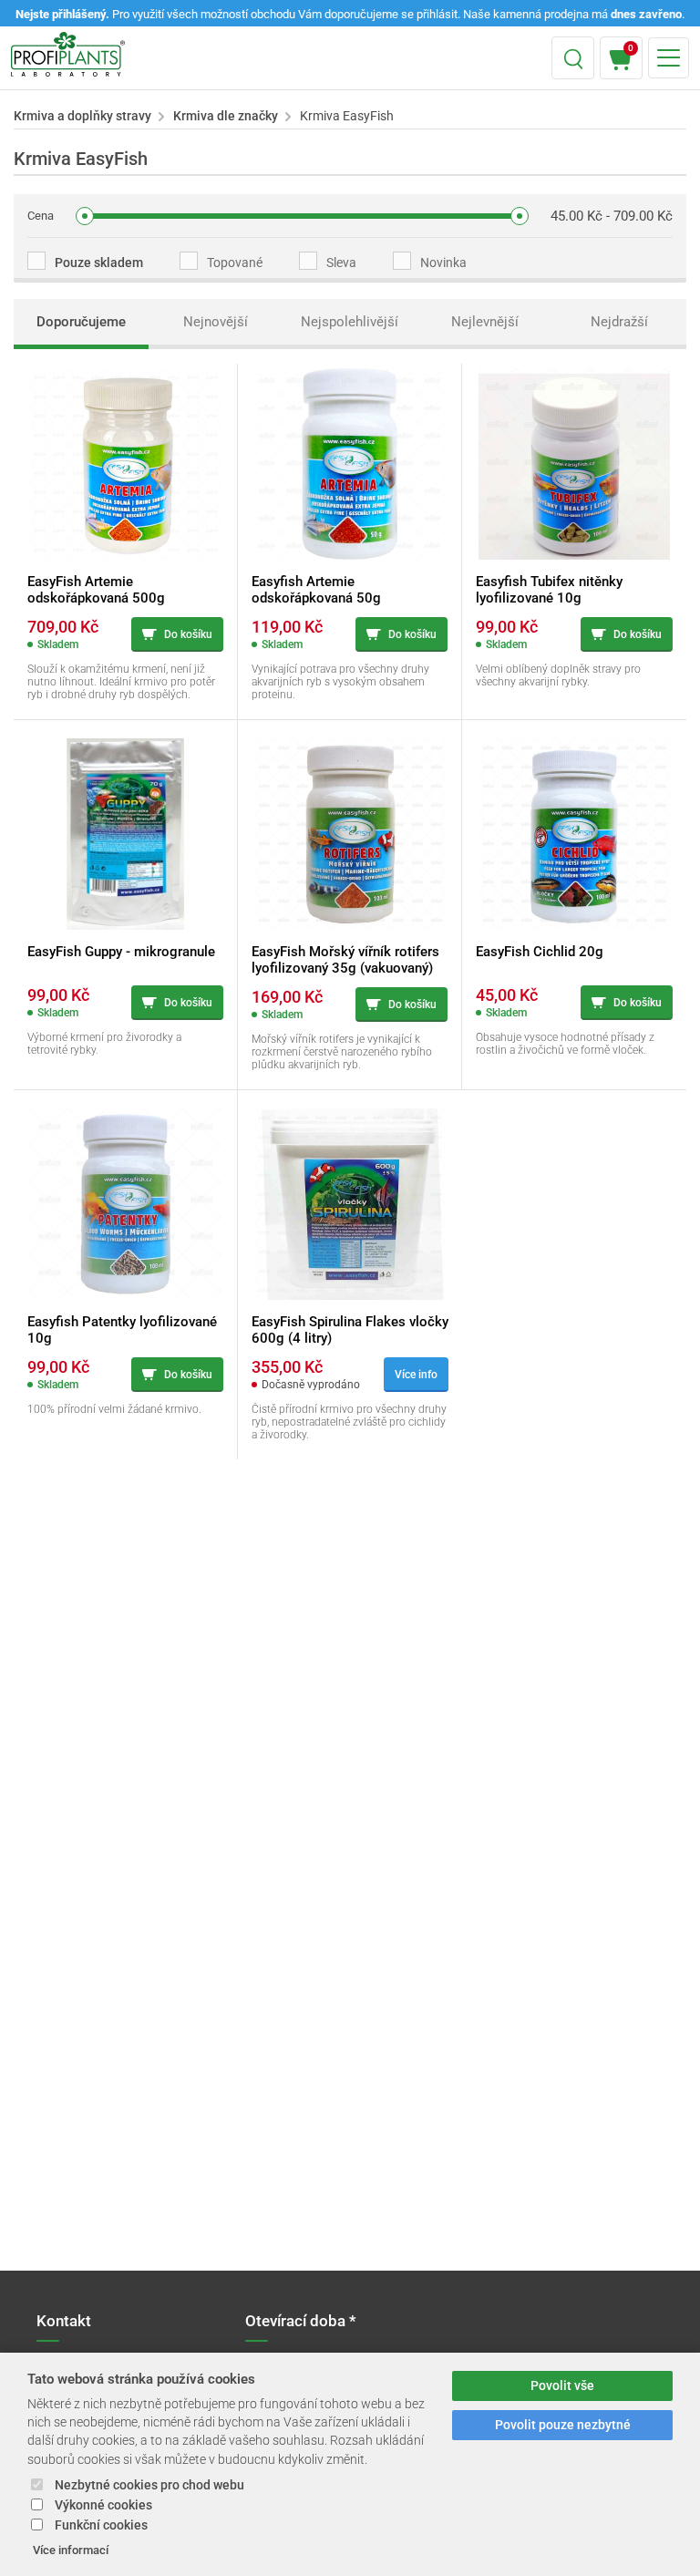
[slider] (85, 216)
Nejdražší (619, 322)
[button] (573, 58)
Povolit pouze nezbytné (563, 2425)
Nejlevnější (485, 322)
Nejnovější (216, 322)
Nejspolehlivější (350, 322)
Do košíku (188, 634)
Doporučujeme (81, 322)
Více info (416, 1375)
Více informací (71, 2550)
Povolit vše (562, 2386)
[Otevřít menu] (669, 58)
